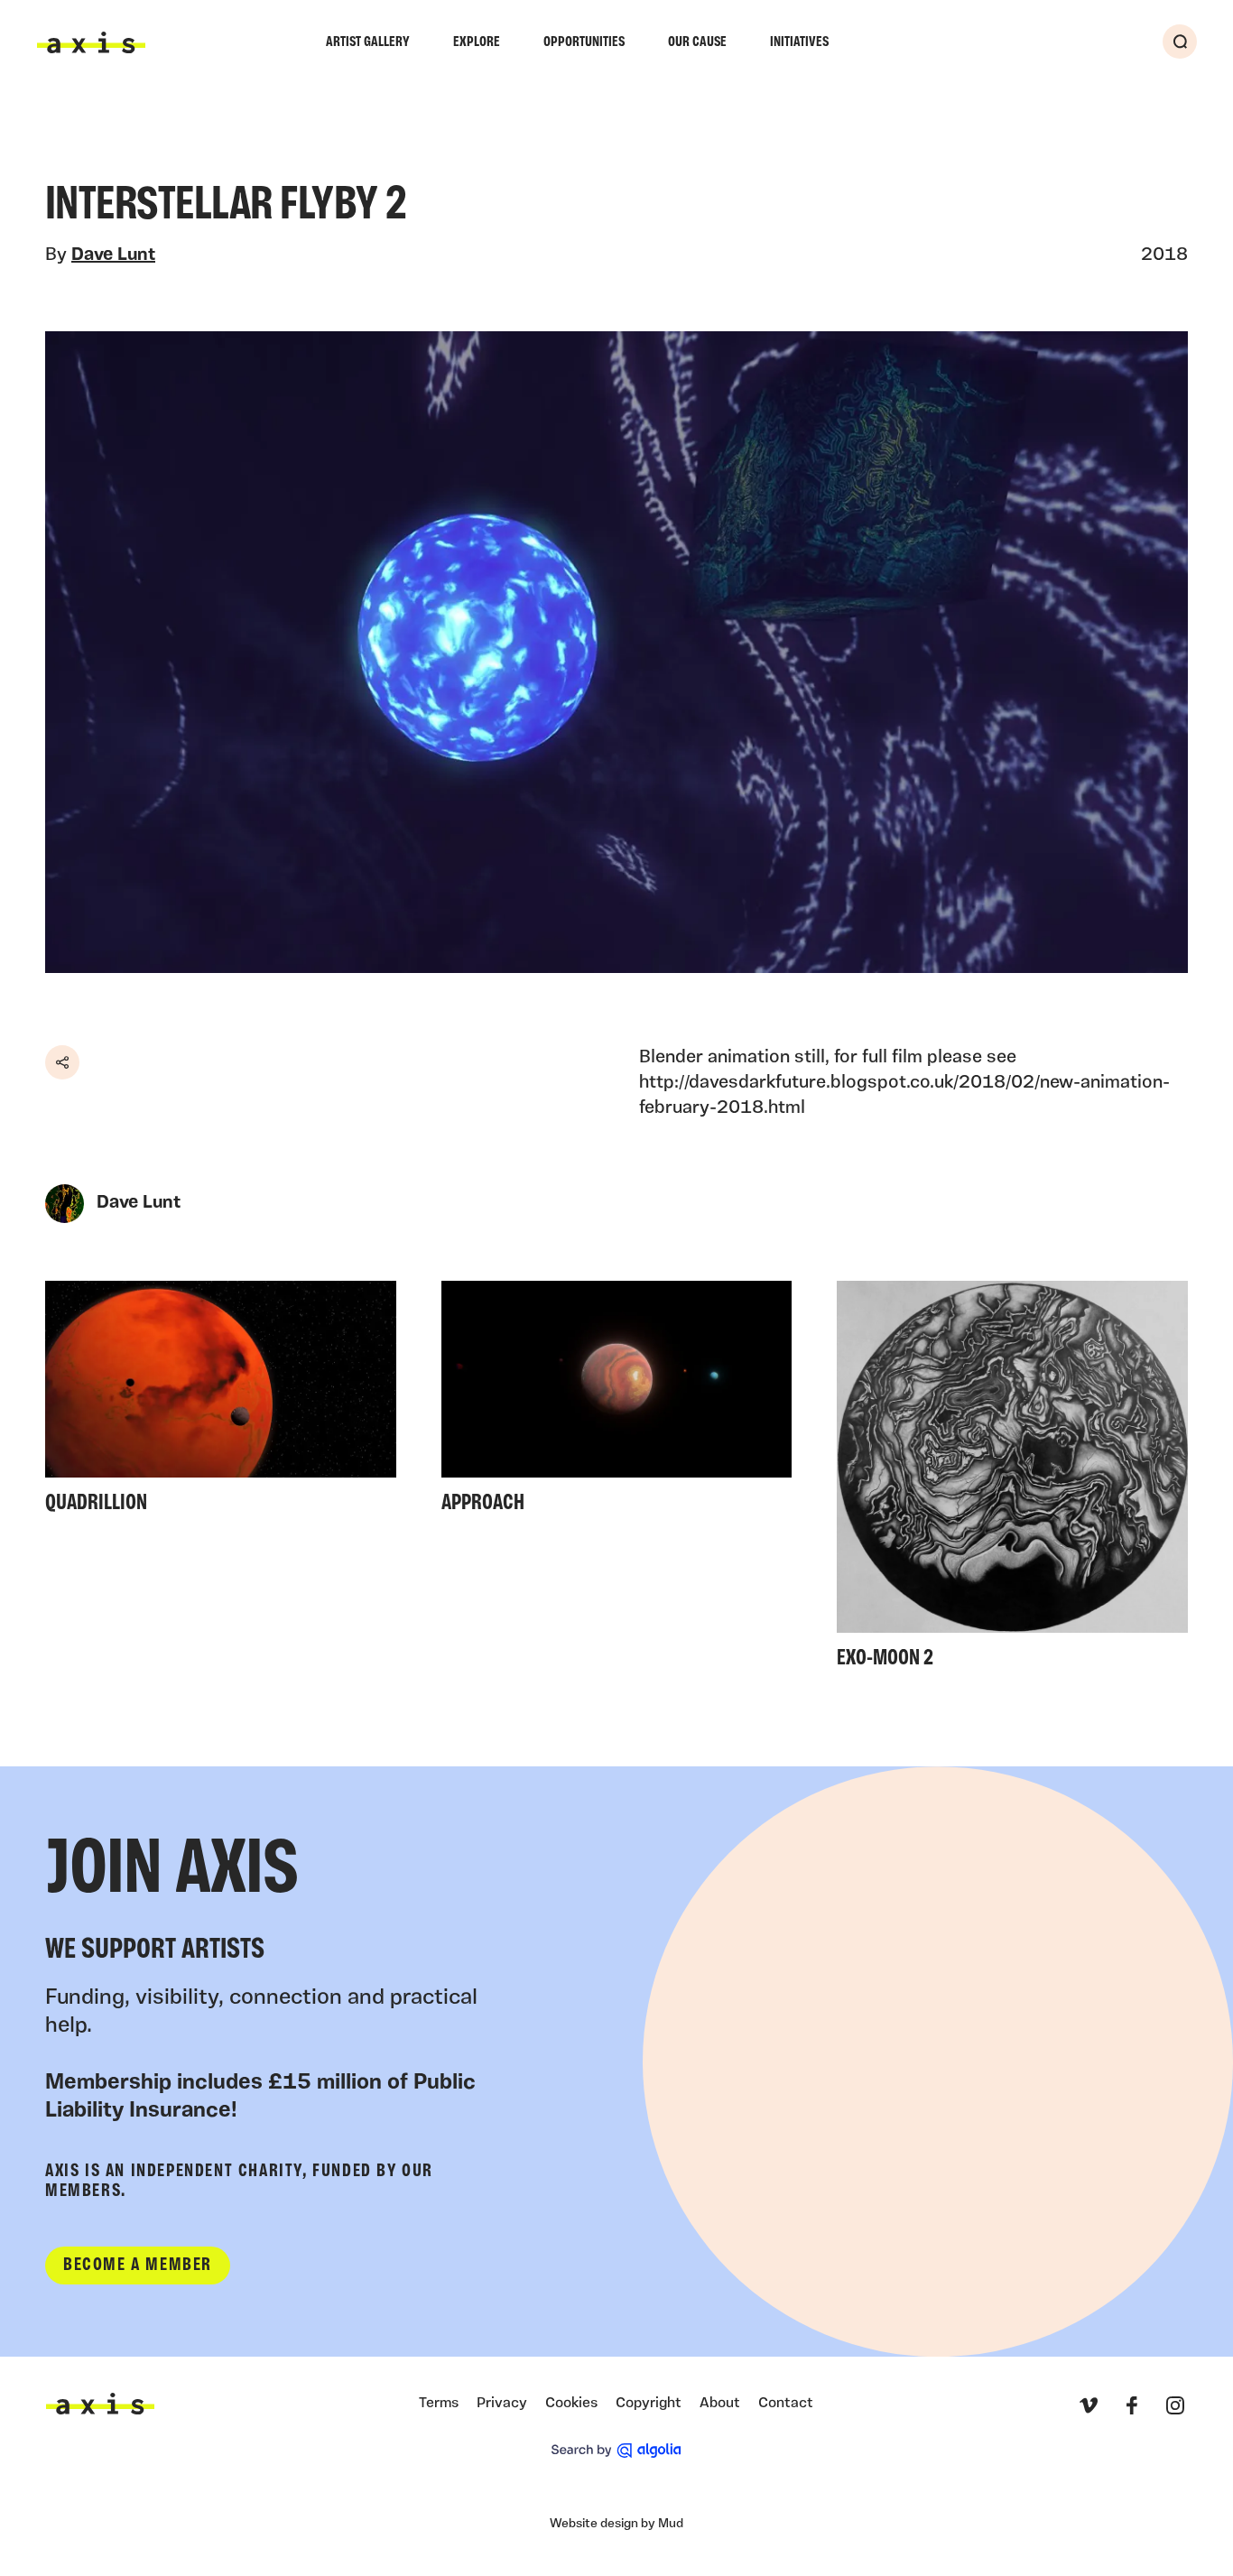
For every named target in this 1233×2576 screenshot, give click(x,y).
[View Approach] (617, 1403)
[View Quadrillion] (221, 1403)
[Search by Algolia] (616, 2451)
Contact (786, 2404)
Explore (477, 42)
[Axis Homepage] (91, 42)
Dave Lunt (113, 255)
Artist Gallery (368, 42)
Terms (439, 2404)
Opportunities (584, 42)
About (720, 2404)
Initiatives (799, 42)
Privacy (502, 2404)
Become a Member (138, 2266)
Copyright (649, 2404)
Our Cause (697, 42)
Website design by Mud (616, 2524)
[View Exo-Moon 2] (1012, 1481)
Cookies (571, 2404)
